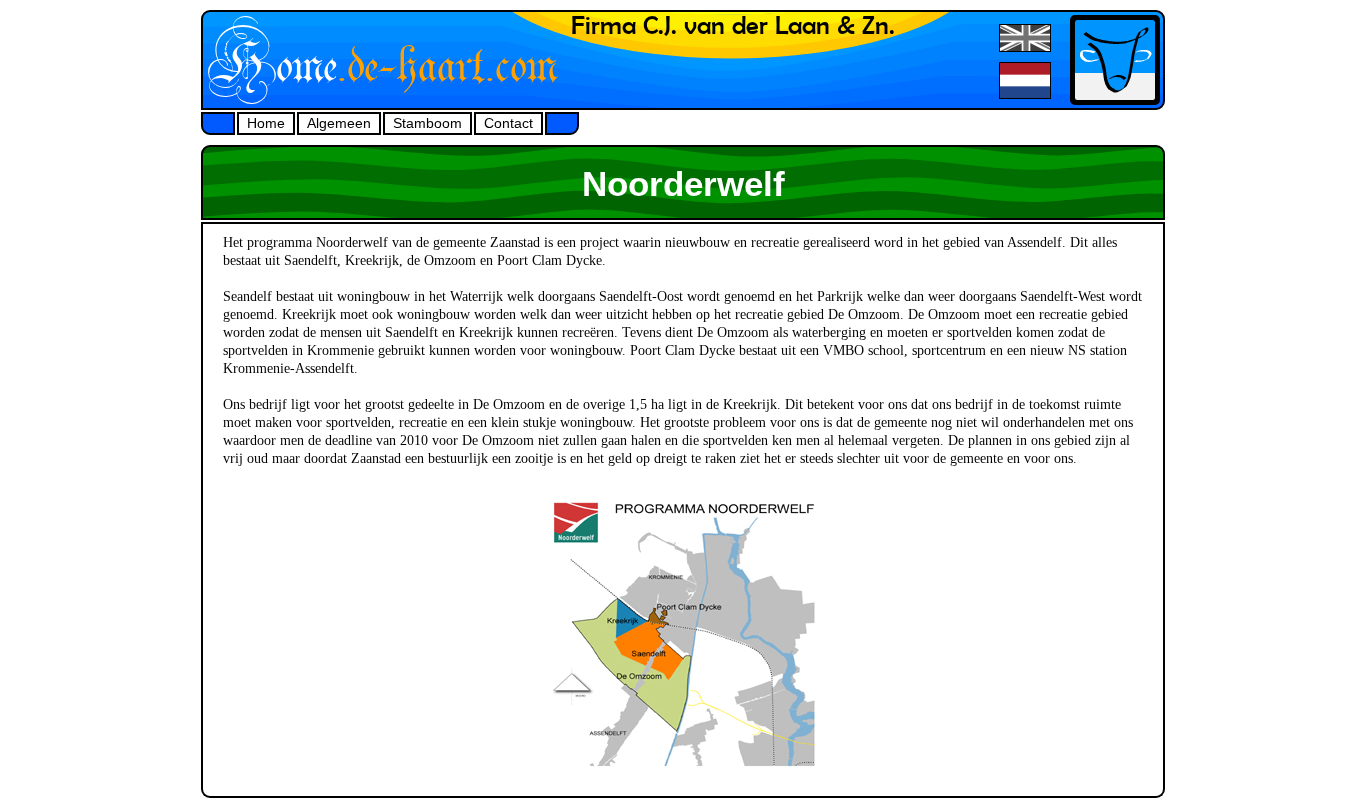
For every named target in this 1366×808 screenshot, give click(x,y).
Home (266, 123)
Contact (508, 123)
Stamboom (427, 123)
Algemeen (339, 123)
